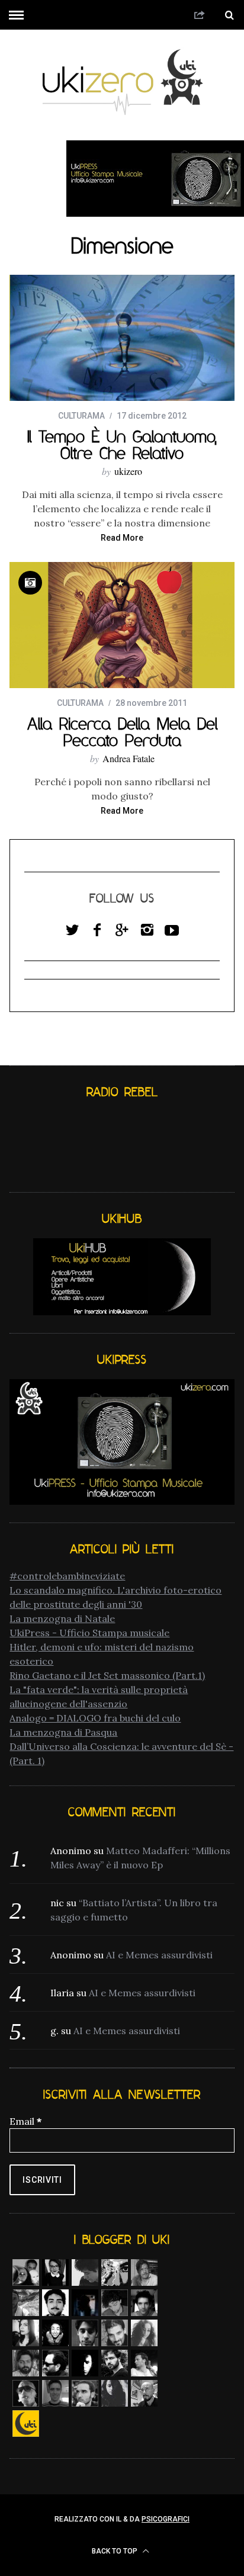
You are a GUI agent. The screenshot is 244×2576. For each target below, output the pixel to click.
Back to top (115, 2551)
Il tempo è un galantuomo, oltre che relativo (122, 445)
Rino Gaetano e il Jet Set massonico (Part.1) (107, 1675)
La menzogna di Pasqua (63, 1732)
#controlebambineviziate (67, 1576)
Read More (122, 538)
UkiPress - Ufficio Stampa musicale (89, 1633)
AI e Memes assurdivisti (159, 1955)
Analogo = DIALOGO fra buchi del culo (95, 1718)
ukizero (128, 471)
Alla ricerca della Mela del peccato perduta (122, 732)
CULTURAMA (81, 416)
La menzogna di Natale (62, 1618)
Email (25, 2121)
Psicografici (166, 2519)
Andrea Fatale (129, 758)
